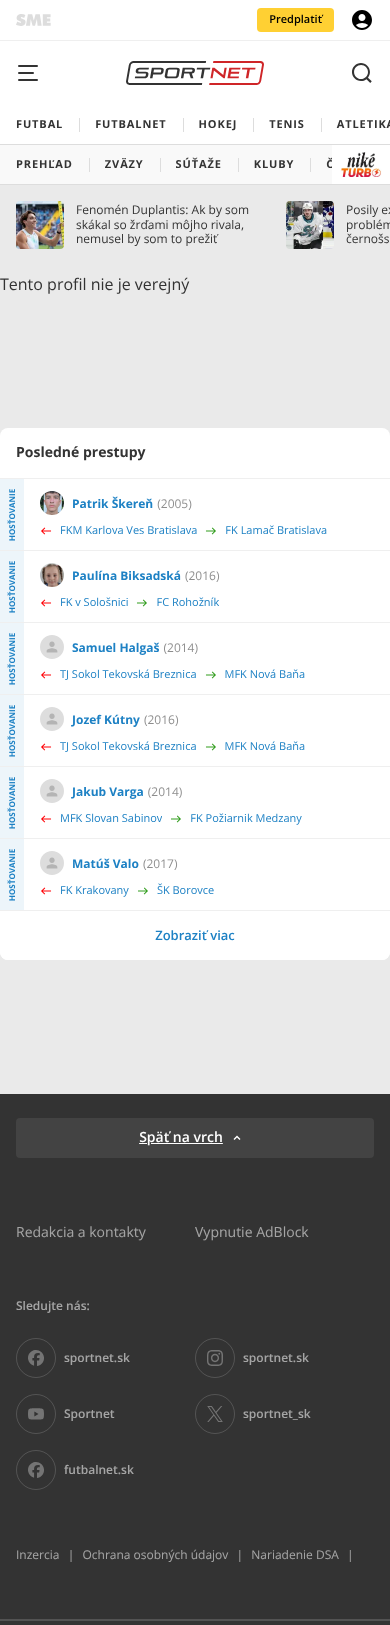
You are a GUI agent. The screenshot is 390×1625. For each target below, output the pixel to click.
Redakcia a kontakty (81, 1231)
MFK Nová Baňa (265, 674)
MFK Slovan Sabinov (111, 818)
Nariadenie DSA (295, 1554)
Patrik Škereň (112, 503)
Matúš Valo (105, 863)
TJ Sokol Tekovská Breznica (128, 674)
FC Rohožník (187, 602)
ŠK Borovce (185, 890)
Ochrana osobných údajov (155, 1554)
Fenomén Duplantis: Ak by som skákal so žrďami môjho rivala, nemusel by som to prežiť (162, 224)
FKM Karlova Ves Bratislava (128, 530)
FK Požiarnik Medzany (246, 818)
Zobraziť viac (195, 935)
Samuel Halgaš (115, 647)
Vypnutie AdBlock (252, 1231)
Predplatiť (295, 19)
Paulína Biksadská (126, 575)
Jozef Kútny (106, 719)
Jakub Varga (108, 791)
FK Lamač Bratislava (276, 530)
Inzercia (37, 1554)
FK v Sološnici (94, 602)
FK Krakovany (94, 890)
